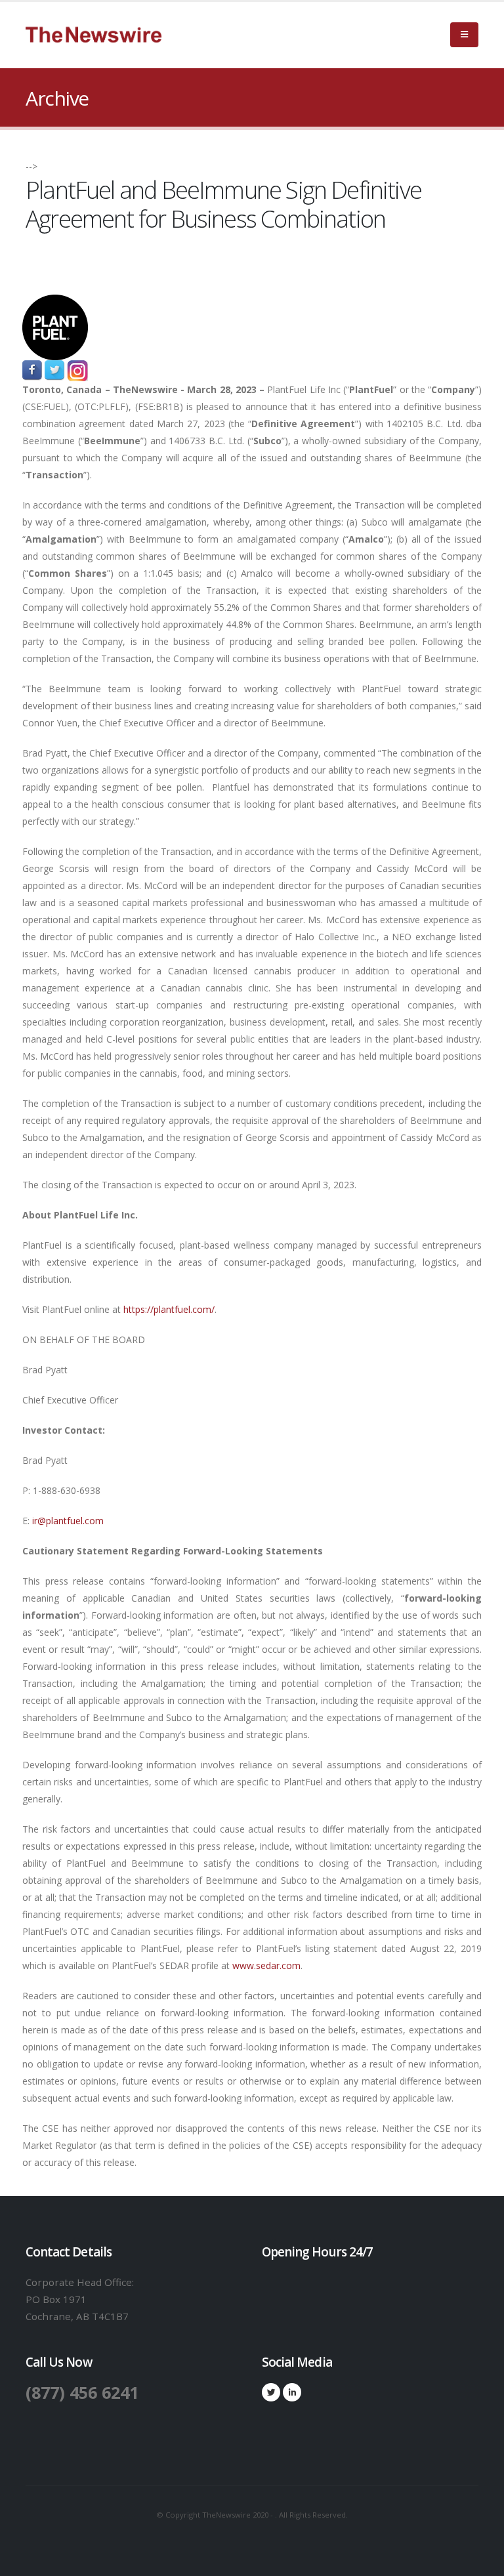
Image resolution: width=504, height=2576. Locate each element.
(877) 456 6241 (82, 2392)
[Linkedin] (292, 2392)
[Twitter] (271, 2392)
